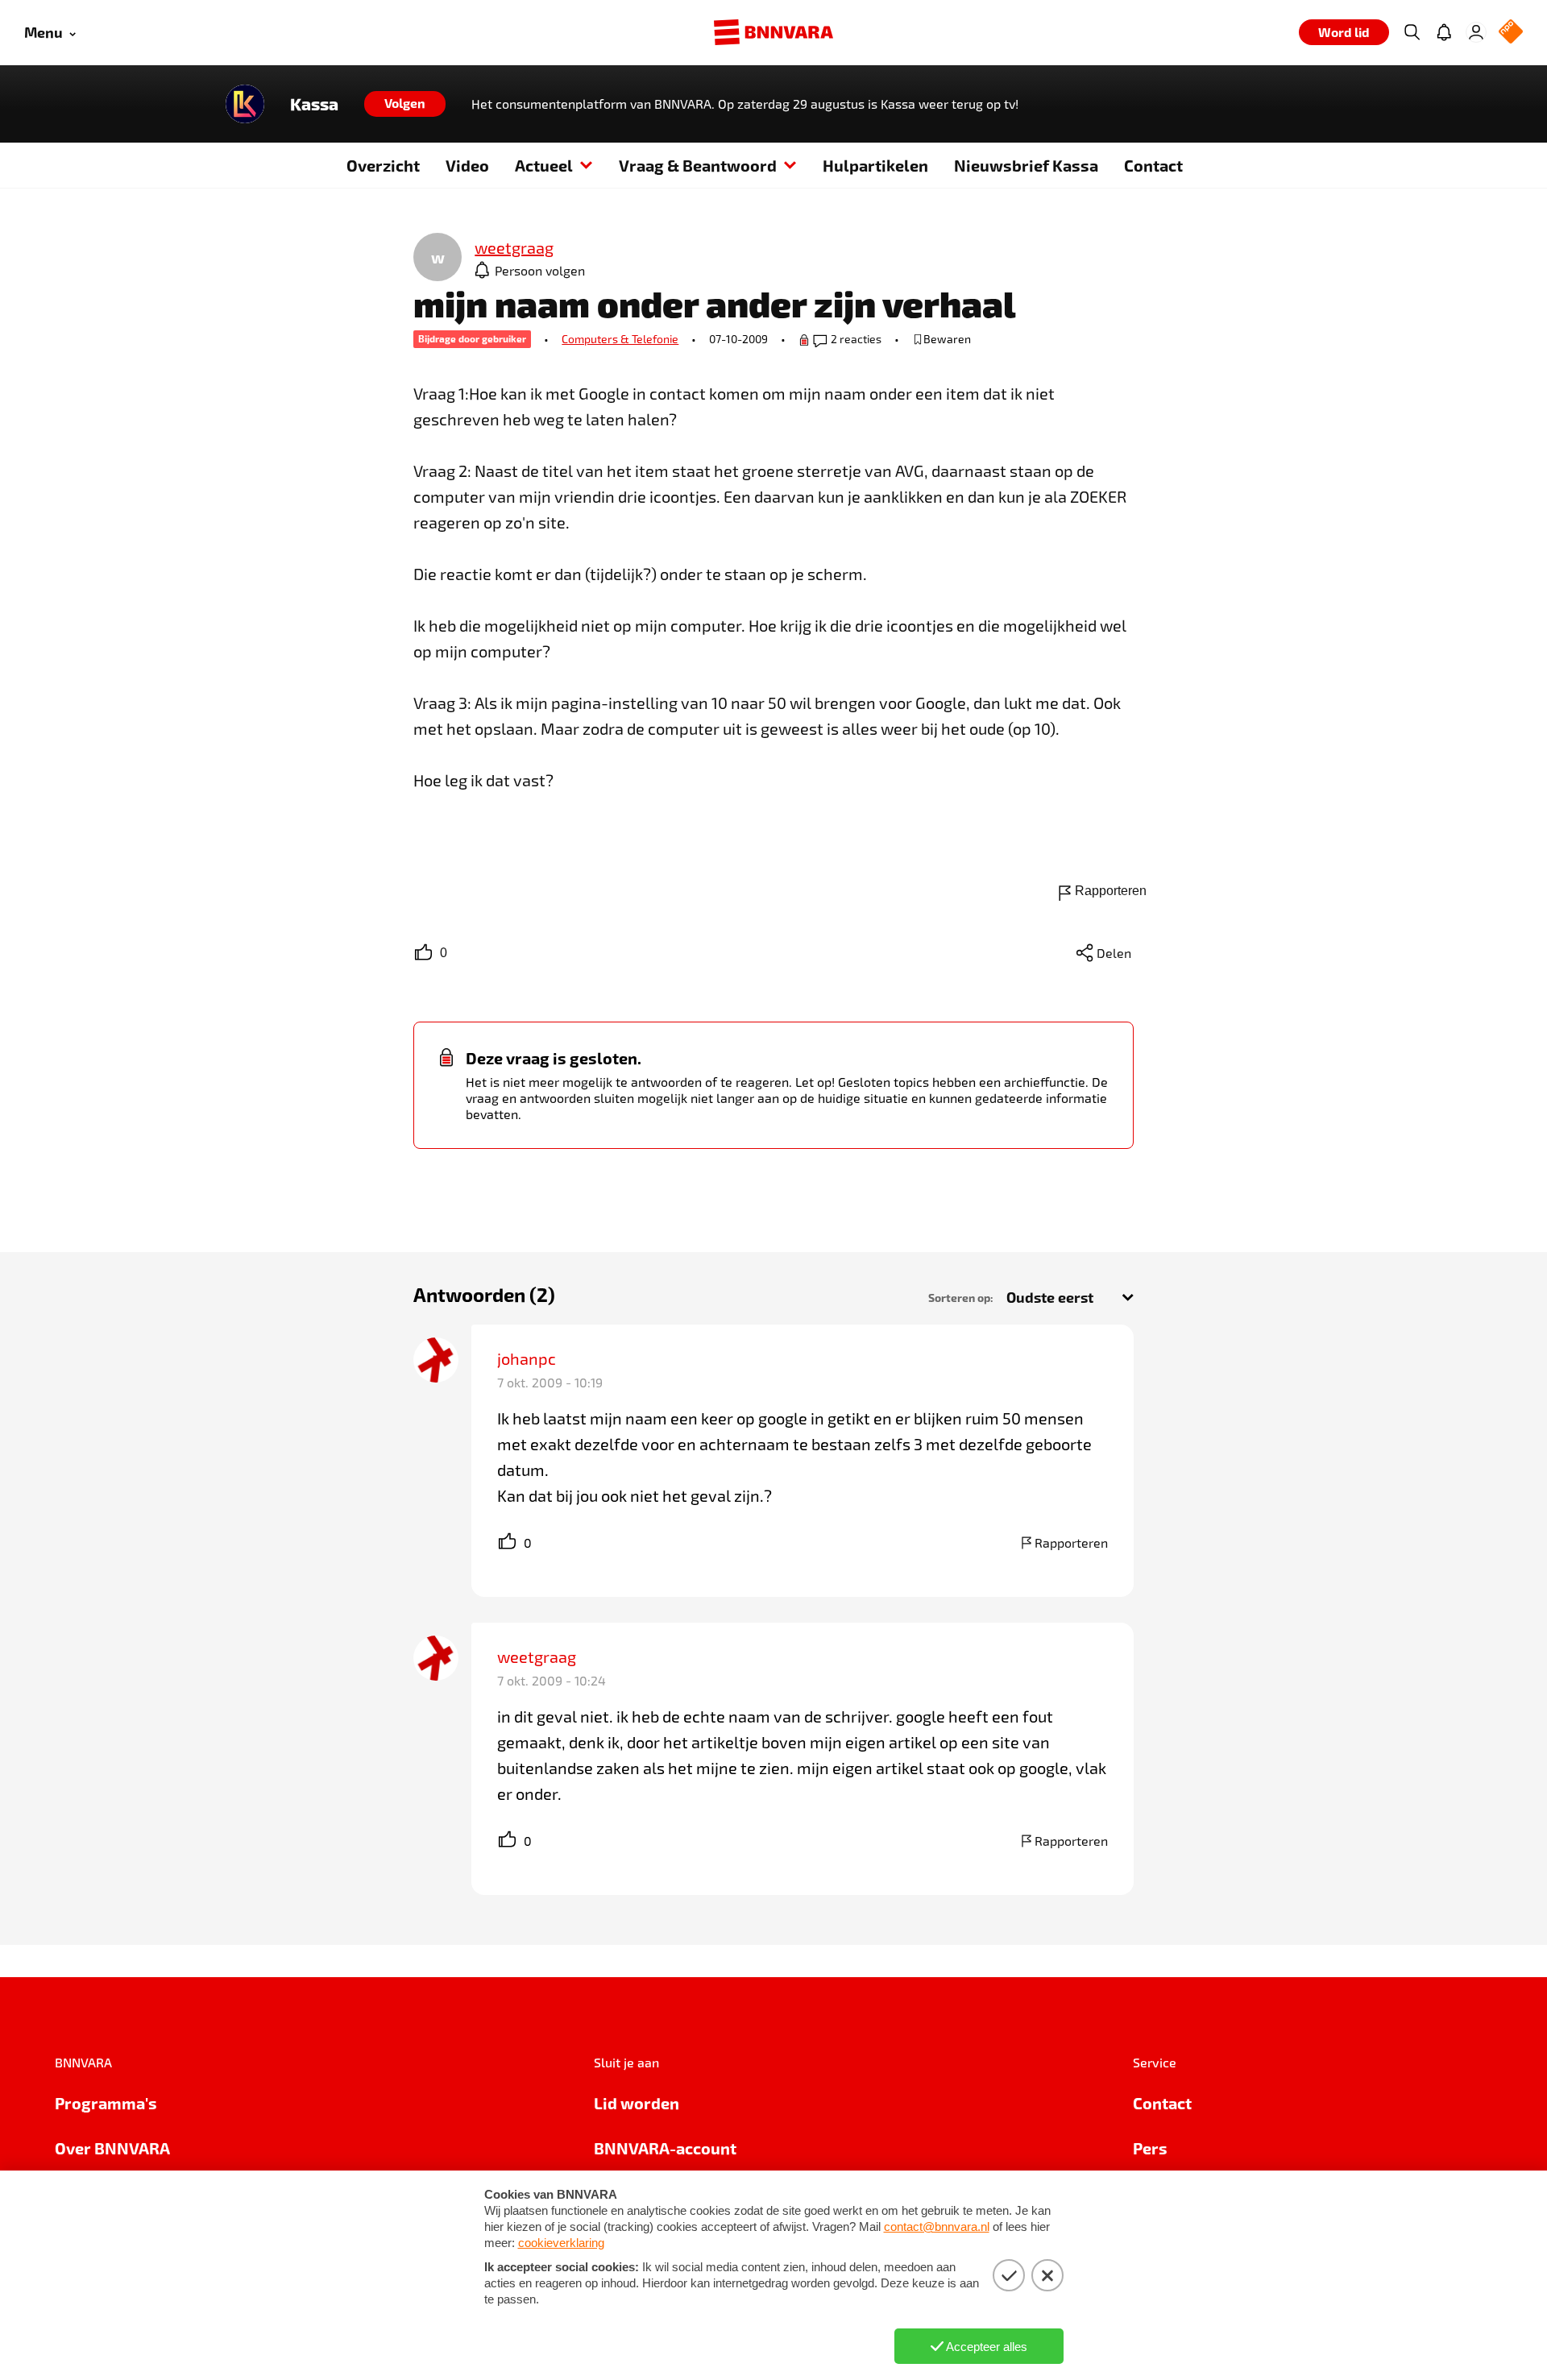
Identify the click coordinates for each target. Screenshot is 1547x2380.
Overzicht (383, 165)
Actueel (544, 165)
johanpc (527, 1358)
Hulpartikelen (875, 165)
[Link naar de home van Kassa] (245, 104)
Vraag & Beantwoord (698, 165)
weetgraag (537, 1656)
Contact (1153, 165)
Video (467, 165)
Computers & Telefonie (620, 339)
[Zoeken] (1412, 32)
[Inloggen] (1476, 32)
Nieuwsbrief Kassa (1026, 165)
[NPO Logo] (1511, 33)
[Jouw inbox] (1444, 32)
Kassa (314, 104)
